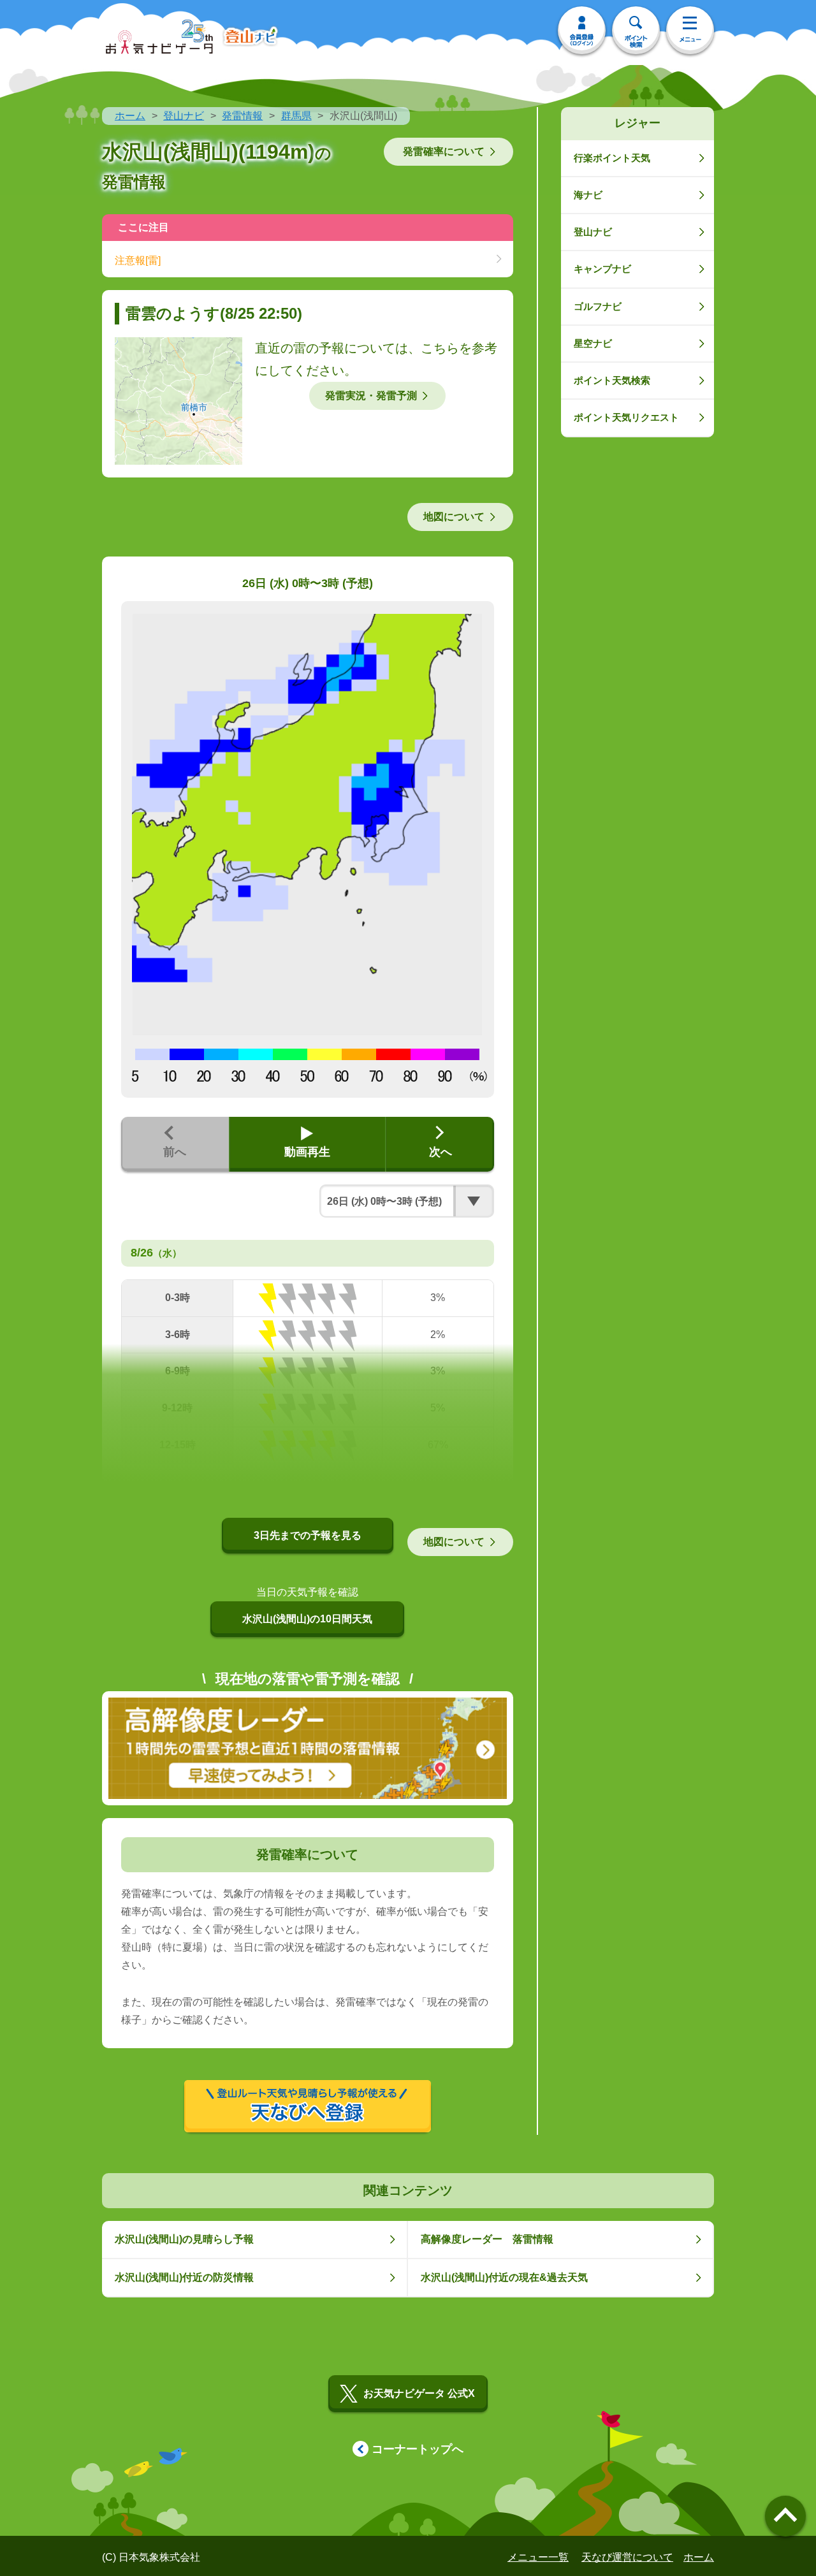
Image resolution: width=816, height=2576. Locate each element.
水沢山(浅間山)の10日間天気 (307, 1619)
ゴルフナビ (598, 306)
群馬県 (296, 116)
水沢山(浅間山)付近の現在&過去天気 (504, 2277)
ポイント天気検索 (612, 380)
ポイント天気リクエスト (626, 417)
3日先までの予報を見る (308, 1535)
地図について (454, 517)
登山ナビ (184, 116)
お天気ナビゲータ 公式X (419, 2393)
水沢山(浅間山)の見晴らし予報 (184, 2239)
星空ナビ (593, 343)
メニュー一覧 (538, 2557)
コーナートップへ (418, 2449)
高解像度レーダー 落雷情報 (487, 2239)
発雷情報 (242, 116)
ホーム (130, 116)
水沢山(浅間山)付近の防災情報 (184, 2277)
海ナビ (588, 195)
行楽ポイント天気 (612, 158)
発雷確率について (444, 151)
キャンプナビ (602, 269)
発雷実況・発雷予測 (371, 396)
